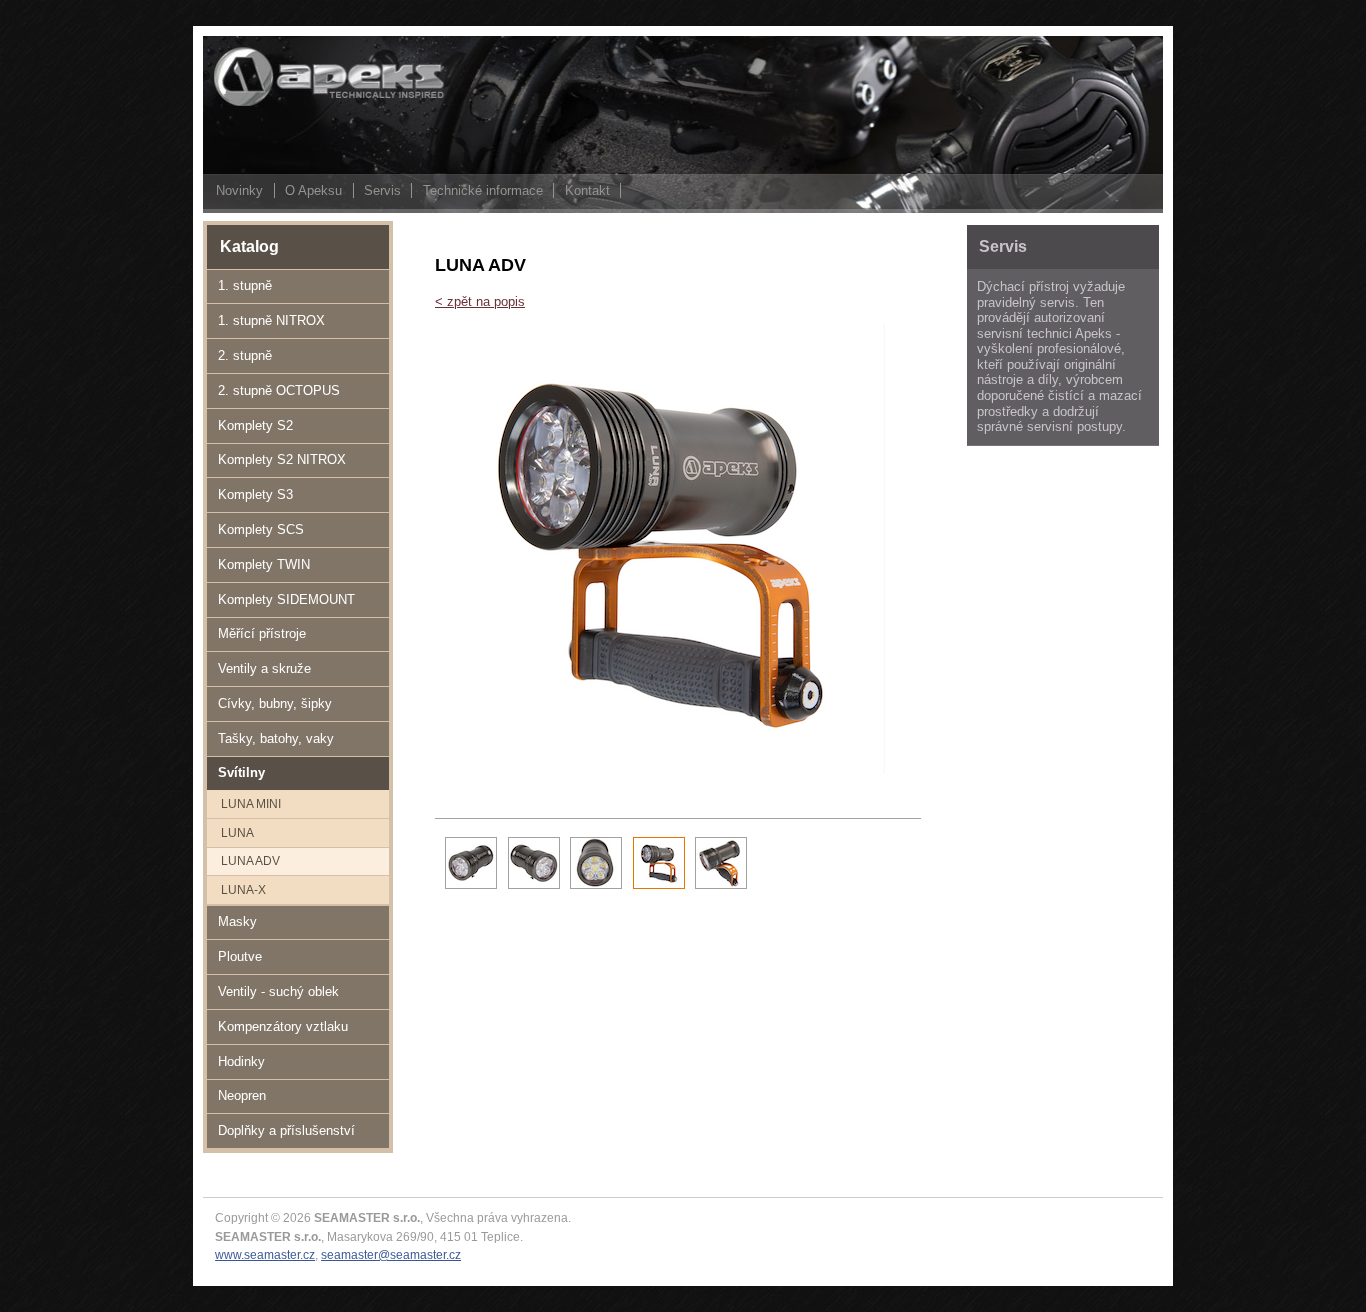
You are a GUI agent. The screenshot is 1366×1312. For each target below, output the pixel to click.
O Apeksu (313, 190)
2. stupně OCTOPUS (279, 390)
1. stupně (245, 285)
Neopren (242, 1095)
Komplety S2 (255, 425)
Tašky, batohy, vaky (276, 738)
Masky (237, 921)
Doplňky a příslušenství (286, 1130)
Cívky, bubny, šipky (275, 703)
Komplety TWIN (264, 564)
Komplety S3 (255, 494)
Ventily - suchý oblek (278, 991)
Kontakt (587, 190)
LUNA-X (243, 889)
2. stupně (245, 355)
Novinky (239, 190)
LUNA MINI (251, 803)
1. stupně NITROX (271, 320)
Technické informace (483, 190)
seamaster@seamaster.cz (391, 1254)
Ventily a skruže (264, 668)
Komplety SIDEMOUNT (286, 599)
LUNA (237, 832)
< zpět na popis (480, 301)
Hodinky (241, 1061)
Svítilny (241, 772)
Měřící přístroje (262, 633)
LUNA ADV (250, 860)
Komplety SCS (261, 529)
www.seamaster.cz (265, 1254)
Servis (382, 190)
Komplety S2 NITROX (282, 459)
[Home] (303, 104)
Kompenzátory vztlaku (283, 1026)
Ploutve (240, 956)
